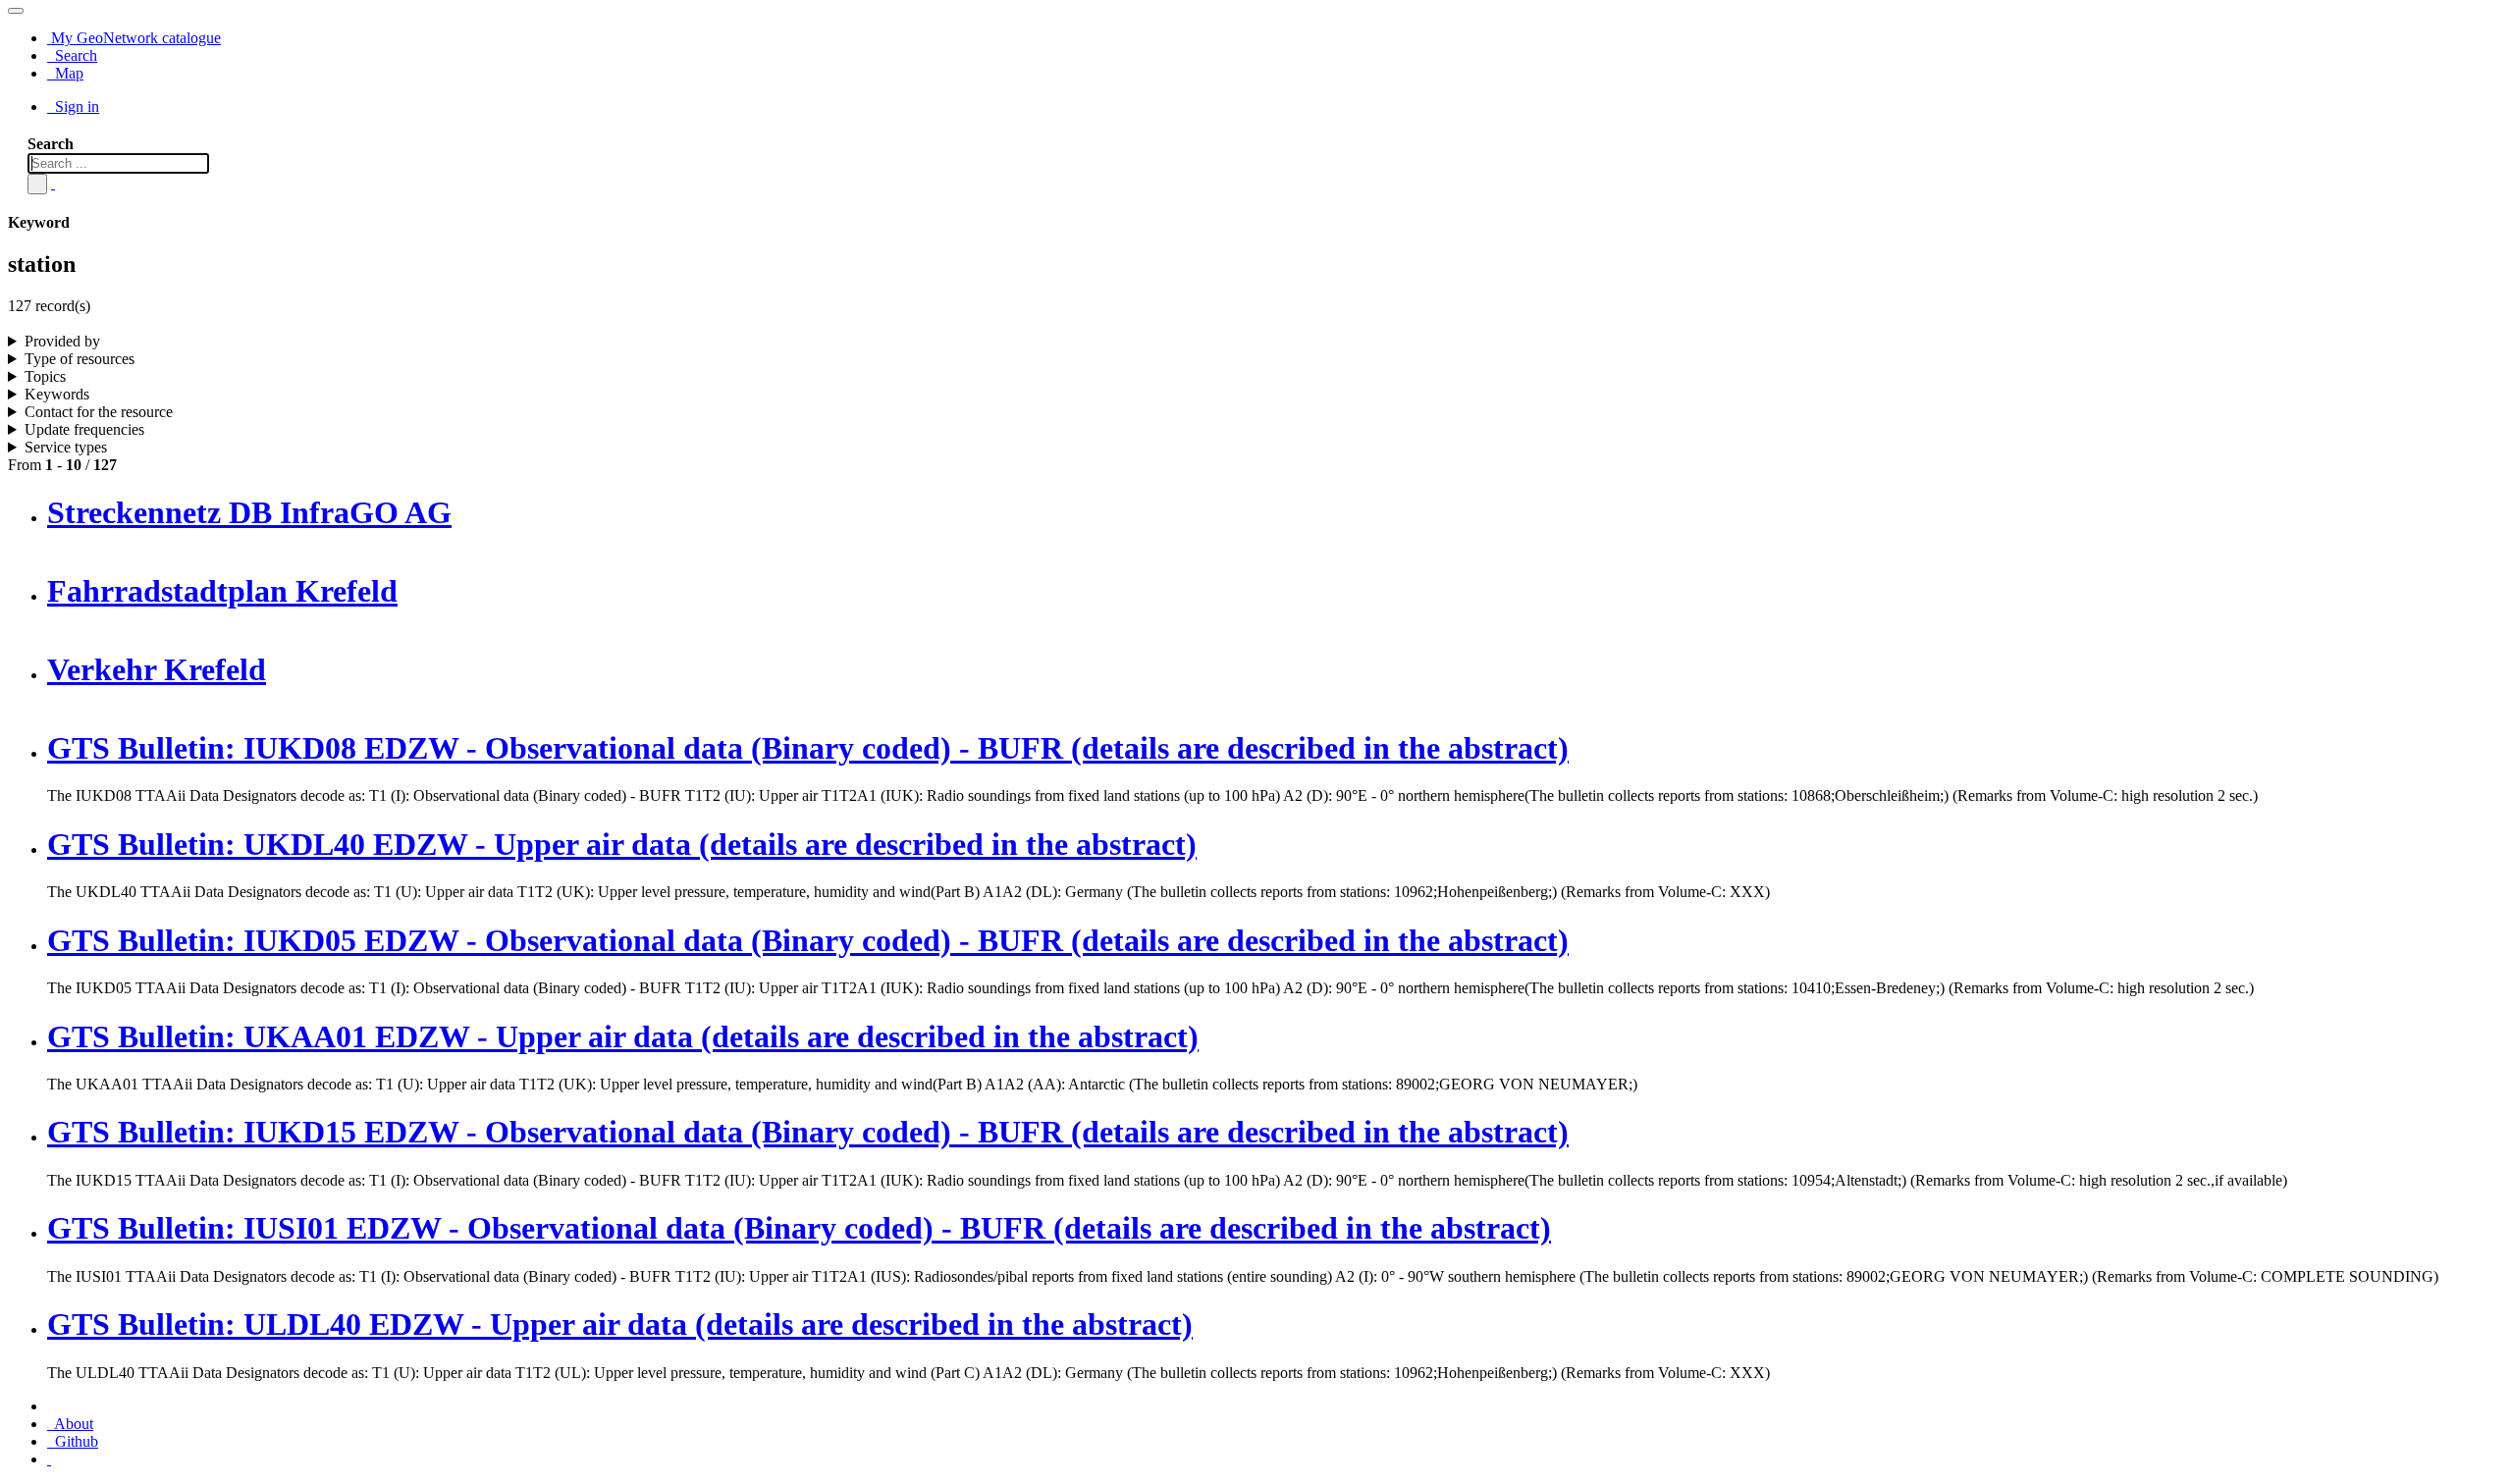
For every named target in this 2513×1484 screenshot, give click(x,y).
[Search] (37, 184)
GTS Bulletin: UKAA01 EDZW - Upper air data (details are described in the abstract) (623, 1036)
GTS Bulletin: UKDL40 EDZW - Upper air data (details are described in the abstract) (622, 844)
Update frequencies (84, 429)
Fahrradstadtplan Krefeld (222, 591)
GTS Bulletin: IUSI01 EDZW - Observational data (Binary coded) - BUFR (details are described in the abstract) (799, 1228)
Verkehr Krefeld (157, 669)
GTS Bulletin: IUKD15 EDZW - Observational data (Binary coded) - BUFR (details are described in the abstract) (808, 1132)
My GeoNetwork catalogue (134, 38)
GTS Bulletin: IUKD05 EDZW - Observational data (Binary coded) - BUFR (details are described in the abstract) (808, 940)
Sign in (75, 106)
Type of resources (80, 359)
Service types (66, 447)
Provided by (62, 341)
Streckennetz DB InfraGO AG (249, 512)
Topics (45, 376)
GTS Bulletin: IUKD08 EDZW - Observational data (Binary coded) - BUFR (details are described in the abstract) (808, 748)
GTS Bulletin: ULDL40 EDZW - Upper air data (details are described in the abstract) (620, 1324)
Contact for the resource (99, 412)
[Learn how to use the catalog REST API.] (49, 1459)
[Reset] (53, 183)
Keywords (57, 394)
